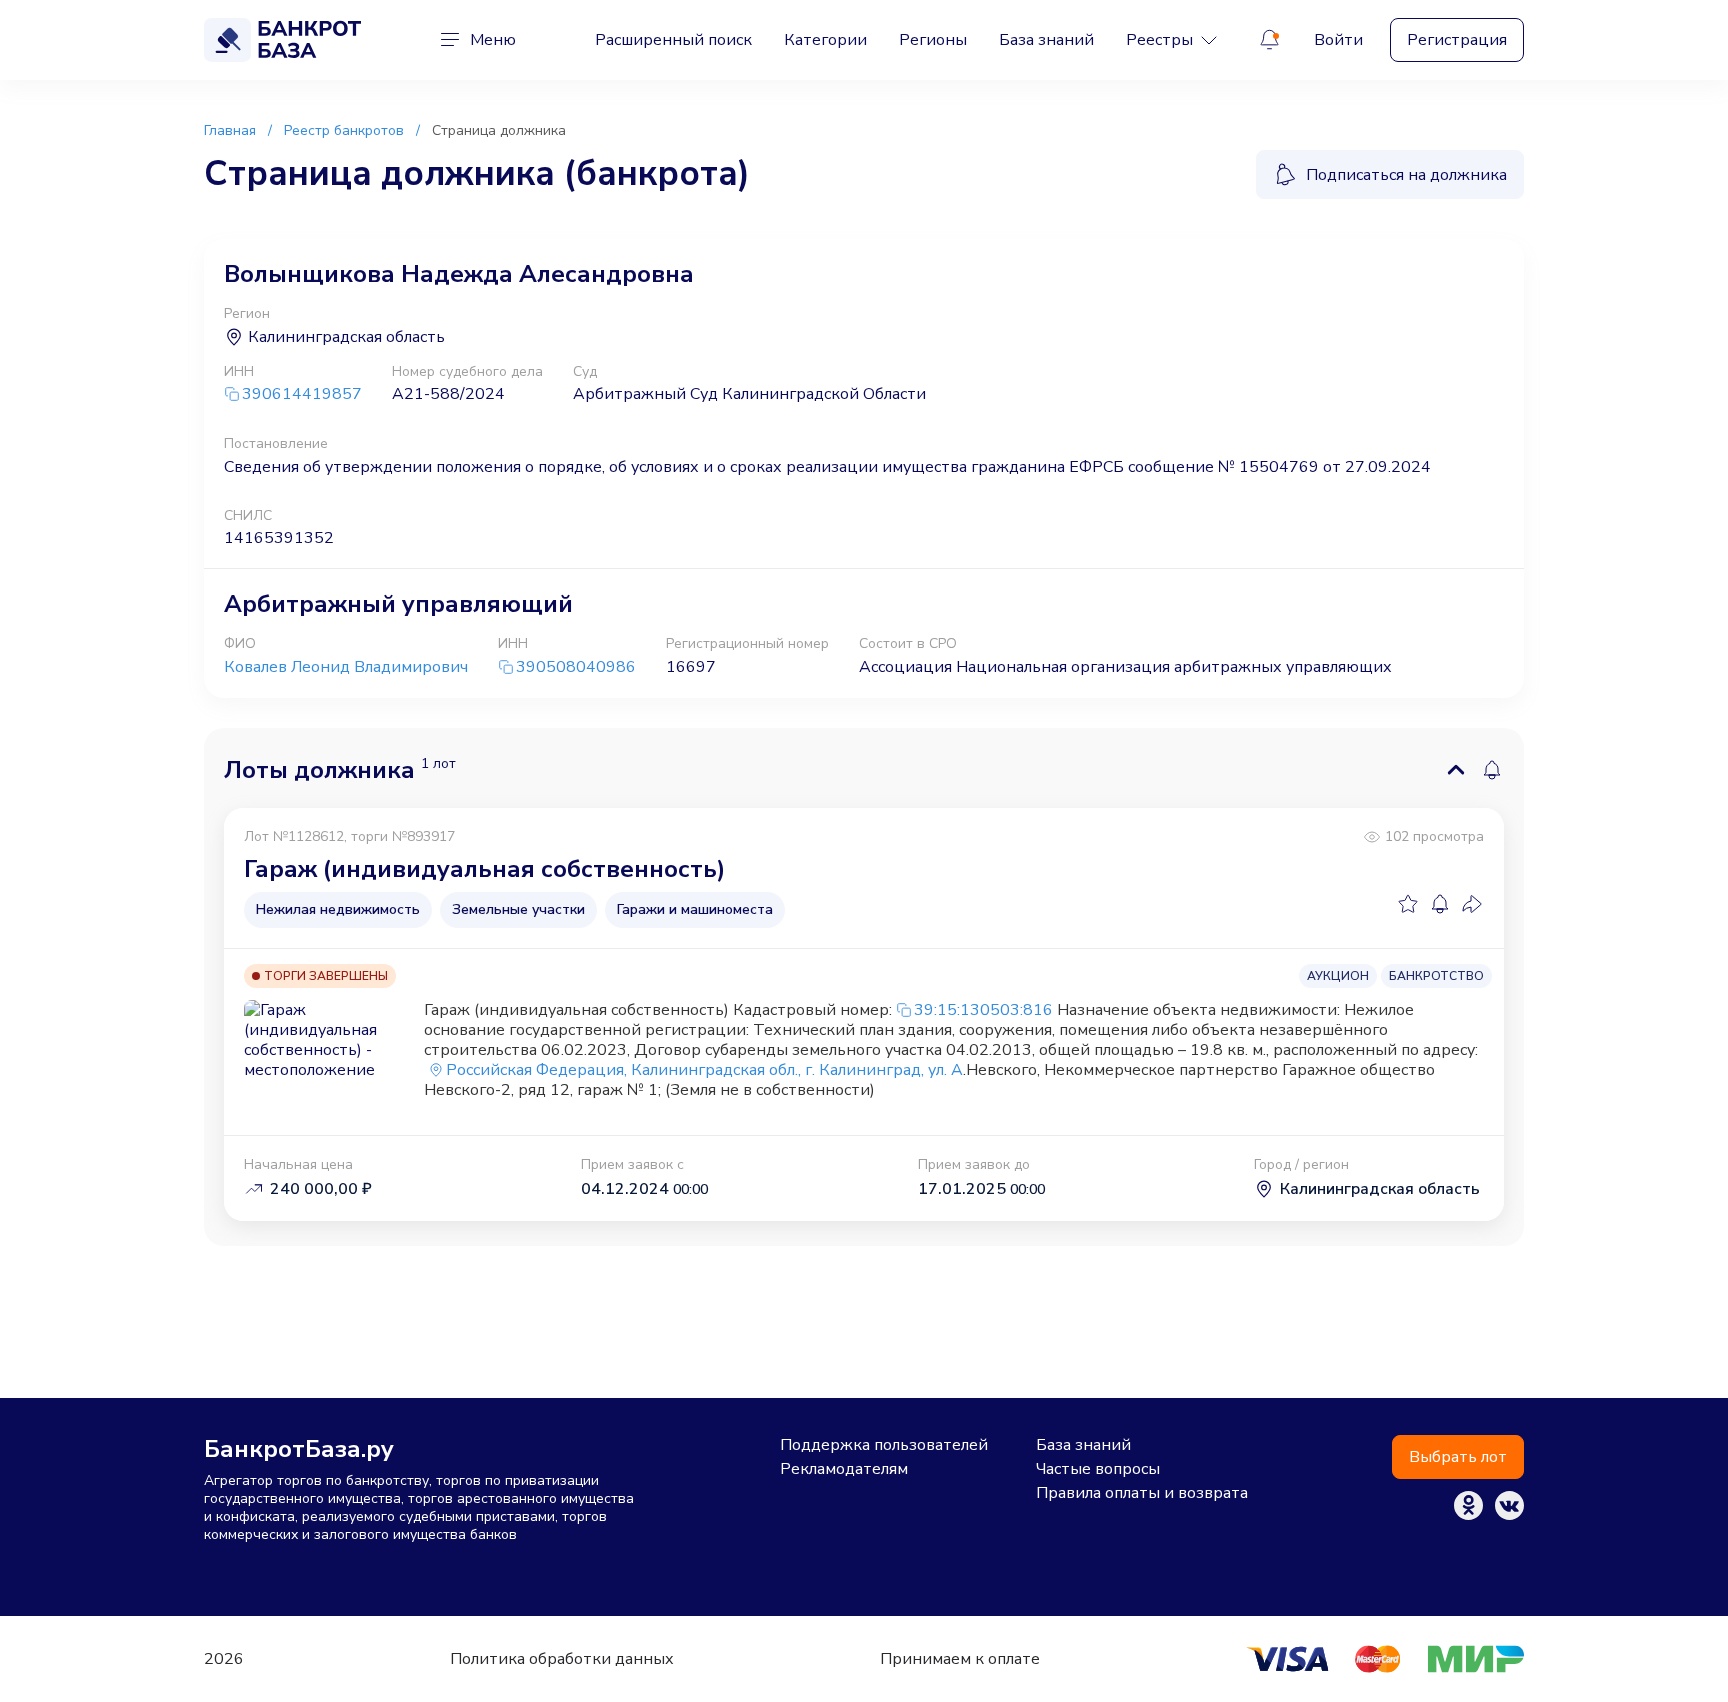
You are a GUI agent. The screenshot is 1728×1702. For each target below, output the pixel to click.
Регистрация (1457, 40)
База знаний (1046, 40)
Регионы (933, 40)
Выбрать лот (1458, 1457)
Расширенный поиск (673, 40)
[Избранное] (1408, 904)
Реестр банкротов (344, 130)
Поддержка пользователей (884, 1445)
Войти (1338, 40)
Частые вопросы (1098, 1469)
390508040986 (576, 667)
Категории (825, 40)
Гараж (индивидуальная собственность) (484, 869)
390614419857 (302, 394)
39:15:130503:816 (983, 1010)
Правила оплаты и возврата (1142, 1493)
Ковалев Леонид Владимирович (346, 667)
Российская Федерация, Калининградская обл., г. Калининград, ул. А (704, 1070)
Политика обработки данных (562, 1659)
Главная (230, 130)
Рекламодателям (844, 1469)
